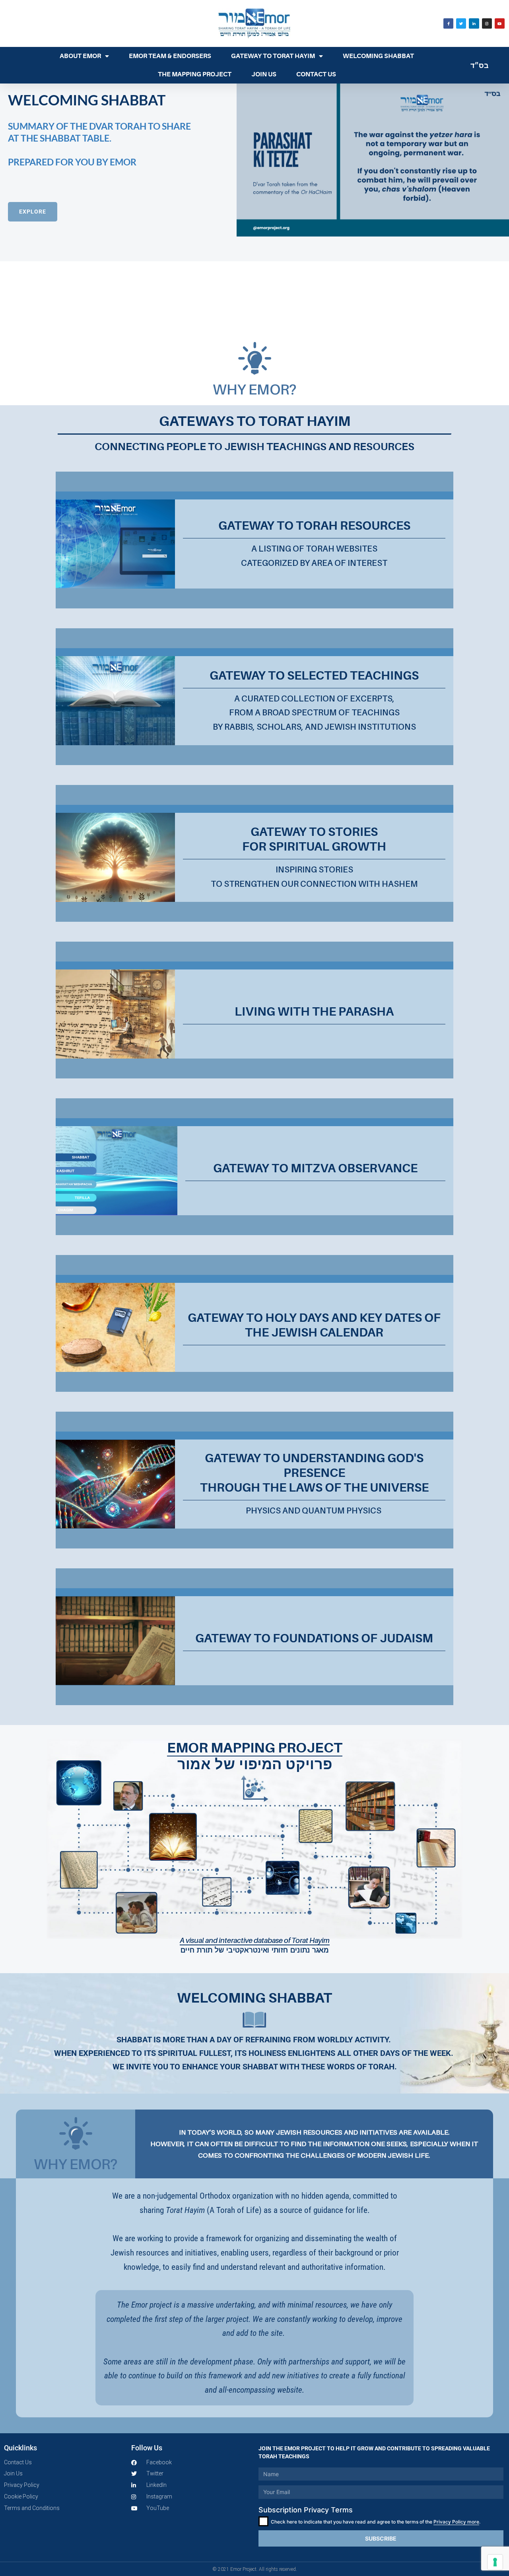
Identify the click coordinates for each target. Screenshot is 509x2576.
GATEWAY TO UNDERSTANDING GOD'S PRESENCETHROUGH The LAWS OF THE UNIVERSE (314, 1473)
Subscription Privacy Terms (306, 2510)
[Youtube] (500, 23)
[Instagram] (487, 23)
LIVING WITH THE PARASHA (314, 1012)
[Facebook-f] (448, 23)
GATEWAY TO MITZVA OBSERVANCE (315, 1168)
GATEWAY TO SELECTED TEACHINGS (314, 676)
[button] (118, 208)
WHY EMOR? (254, 389)
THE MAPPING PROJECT (195, 74)
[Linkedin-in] (474, 23)
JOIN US (264, 74)
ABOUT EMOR (80, 56)
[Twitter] (461, 23)
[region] (254, 208)
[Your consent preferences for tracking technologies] (495, 2562)
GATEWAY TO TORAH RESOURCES (314, 526)
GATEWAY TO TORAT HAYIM (273, 56)
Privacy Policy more (456, 2522)
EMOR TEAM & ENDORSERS (170, 56)
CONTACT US (316, 74)
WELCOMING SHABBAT (378, 56)
